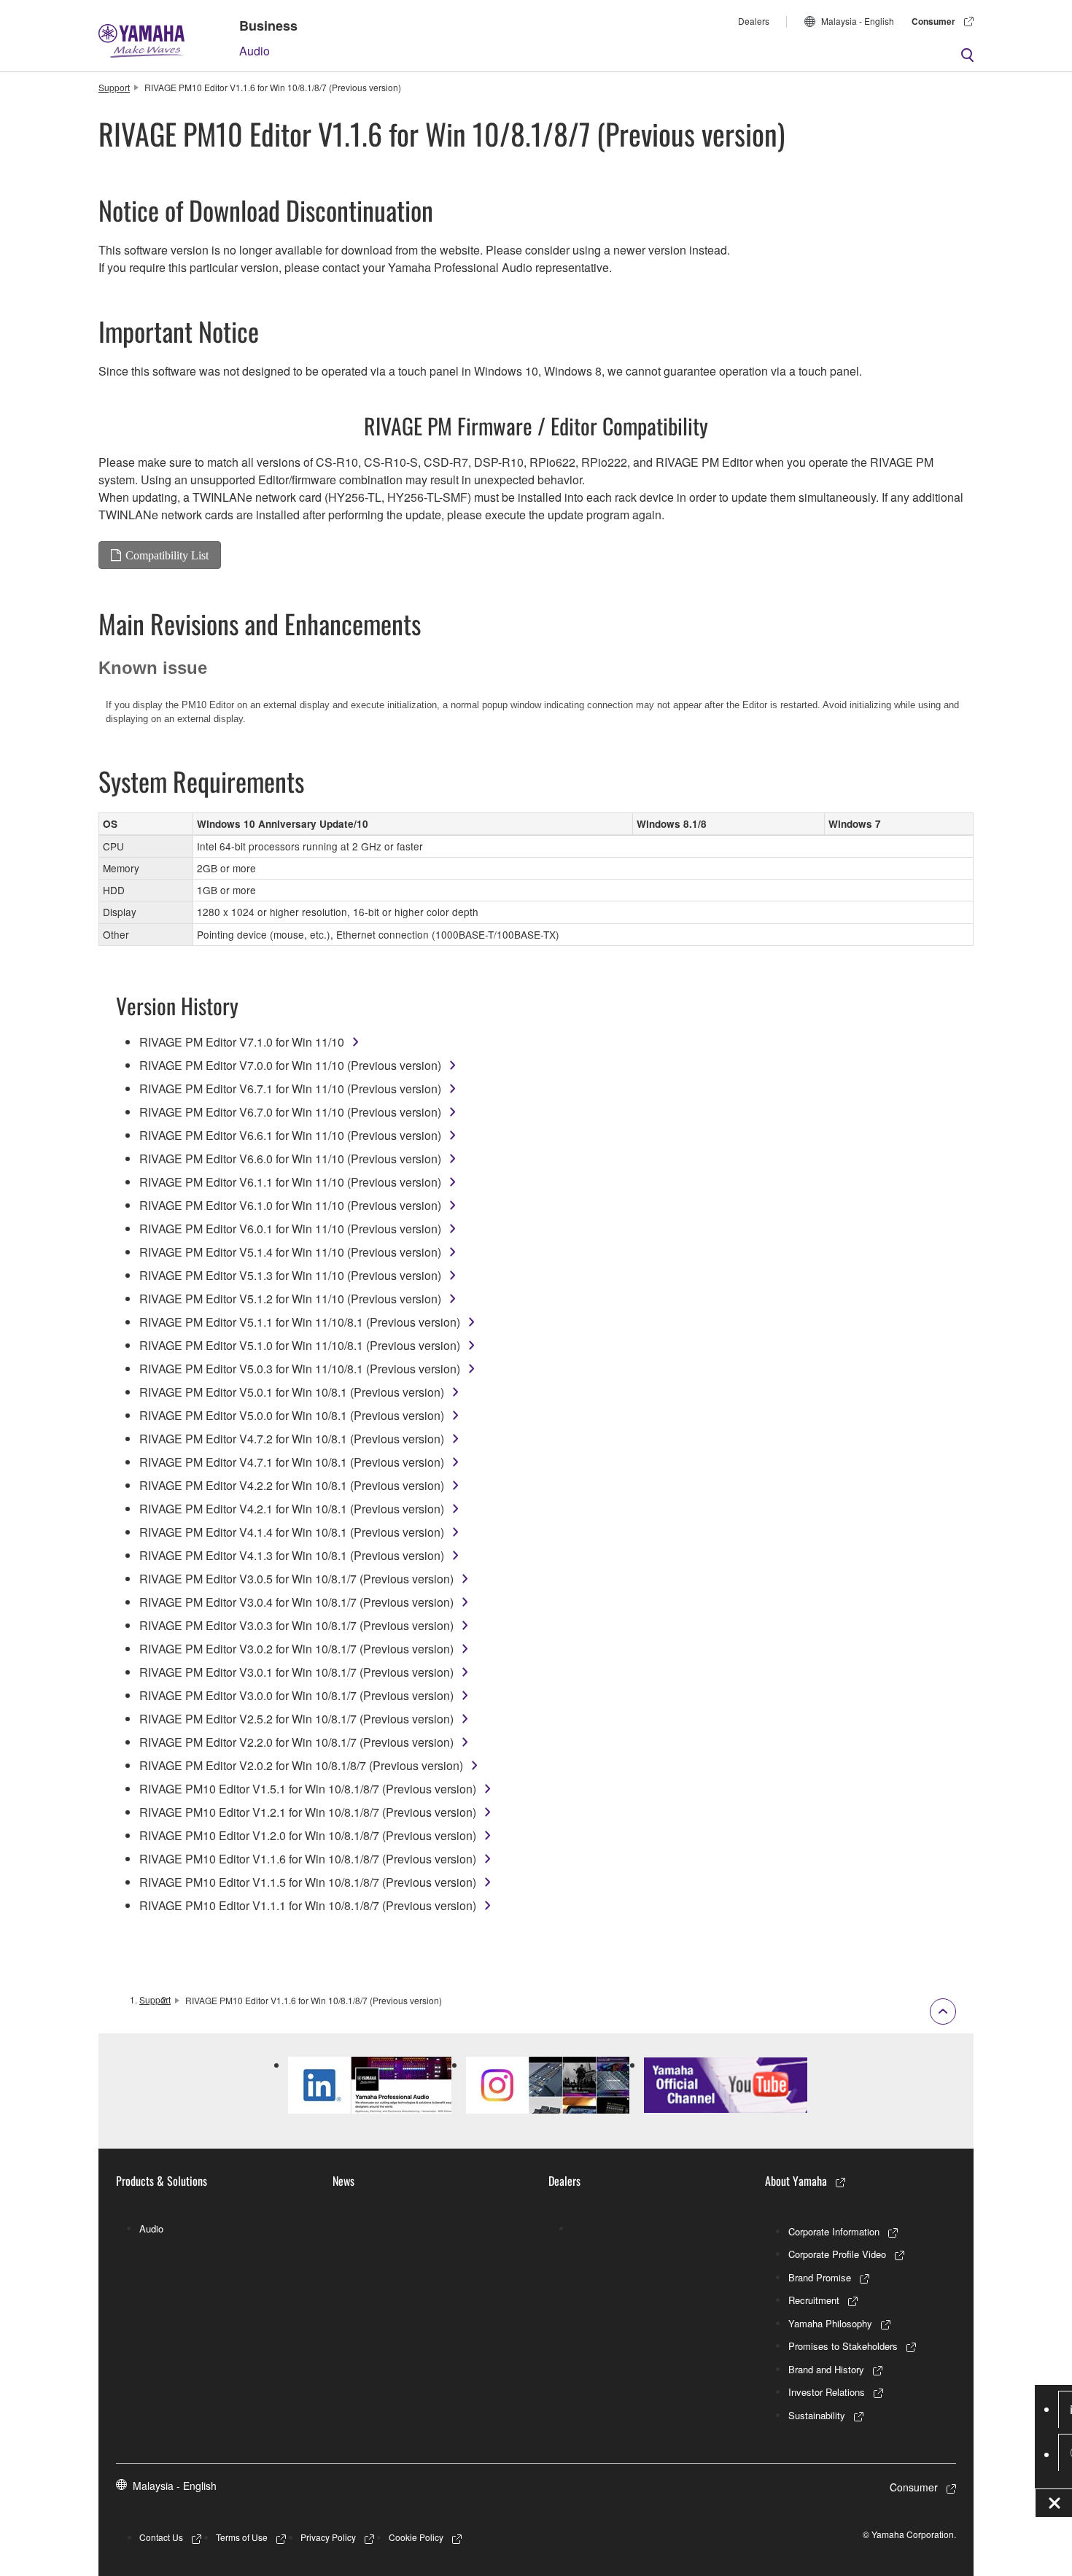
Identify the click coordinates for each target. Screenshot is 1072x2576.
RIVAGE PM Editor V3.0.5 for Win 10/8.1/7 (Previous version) (296, 1579)
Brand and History (826, 2369)
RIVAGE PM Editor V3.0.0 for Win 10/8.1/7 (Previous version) (296, 1695)
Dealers (754, 21)
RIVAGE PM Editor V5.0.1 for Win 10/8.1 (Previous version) (292, 1392)
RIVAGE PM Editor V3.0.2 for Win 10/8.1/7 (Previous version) (296, 1649)
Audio (255, 51)
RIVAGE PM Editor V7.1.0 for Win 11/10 (242, 1042)
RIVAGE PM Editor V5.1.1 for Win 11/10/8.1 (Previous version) (300, 1322)
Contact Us (161, 2537)
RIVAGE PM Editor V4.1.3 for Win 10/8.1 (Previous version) (292, 1555)
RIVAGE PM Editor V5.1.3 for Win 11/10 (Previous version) (290, 1275)
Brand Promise (820, 2277)
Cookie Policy (416, 2537)
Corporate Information (834, 2231)
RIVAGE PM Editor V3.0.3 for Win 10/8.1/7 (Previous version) (296, 1625)
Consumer (933, 21)
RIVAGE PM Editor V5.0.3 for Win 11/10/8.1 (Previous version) (300, 1369)
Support (114, 87)
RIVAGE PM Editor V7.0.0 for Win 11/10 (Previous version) (290, 1065)
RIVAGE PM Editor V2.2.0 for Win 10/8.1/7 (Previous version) (296, 1742)
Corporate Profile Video (837, 2254)
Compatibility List (167, 555)
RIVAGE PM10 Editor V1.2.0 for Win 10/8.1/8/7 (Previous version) (308, 1835)
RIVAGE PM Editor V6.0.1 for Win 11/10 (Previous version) (290, 1229)
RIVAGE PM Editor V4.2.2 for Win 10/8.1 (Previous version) (292, 1485)
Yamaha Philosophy (830, 2323)
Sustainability (817, 2415)
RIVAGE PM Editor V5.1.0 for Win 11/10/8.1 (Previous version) (300, 1345)
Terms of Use (242, 2537)
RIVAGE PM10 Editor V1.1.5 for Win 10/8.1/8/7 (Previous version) (308, 1882)
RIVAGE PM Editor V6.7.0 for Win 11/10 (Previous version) (290, 1112)
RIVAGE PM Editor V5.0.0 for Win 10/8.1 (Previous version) (292, 1415)
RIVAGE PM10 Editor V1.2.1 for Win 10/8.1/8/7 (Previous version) (308, 1812)
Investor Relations (827, 2392)
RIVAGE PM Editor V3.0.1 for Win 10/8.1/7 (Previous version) (296, 1672)
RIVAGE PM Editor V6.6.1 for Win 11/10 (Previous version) (290, 1135)
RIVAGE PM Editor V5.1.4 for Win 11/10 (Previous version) (290, 1252)
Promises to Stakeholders (843, 2346)
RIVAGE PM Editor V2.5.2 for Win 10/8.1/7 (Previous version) (296, 1719)
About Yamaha (796, 2181)
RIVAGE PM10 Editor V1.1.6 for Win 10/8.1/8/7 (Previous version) (308, 1859)
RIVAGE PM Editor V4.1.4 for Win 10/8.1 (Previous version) (292, 1532)
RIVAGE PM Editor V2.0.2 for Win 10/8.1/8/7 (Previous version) (301, 1765)
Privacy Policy (328, 2537)
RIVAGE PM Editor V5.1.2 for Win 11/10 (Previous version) (290, 1299)
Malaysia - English (858, 21)
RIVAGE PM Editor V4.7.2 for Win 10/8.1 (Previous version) (292, 1439)
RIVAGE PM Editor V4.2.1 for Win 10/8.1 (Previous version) (292, 1509)
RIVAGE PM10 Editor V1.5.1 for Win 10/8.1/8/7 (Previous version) (308, 1789)
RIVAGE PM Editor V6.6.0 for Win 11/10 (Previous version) (290, 1159)
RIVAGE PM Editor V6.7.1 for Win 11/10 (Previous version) (290, 1089)
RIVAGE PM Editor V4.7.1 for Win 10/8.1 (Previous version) (292, 1462)
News (343, 2181)
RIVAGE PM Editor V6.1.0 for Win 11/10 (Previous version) (290, 1205)
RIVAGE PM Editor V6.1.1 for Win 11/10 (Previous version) (290, 1182)
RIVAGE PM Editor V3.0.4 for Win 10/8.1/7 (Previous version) (296, 1602)
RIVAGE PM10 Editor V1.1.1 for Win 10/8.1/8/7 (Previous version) (308, 1905)
